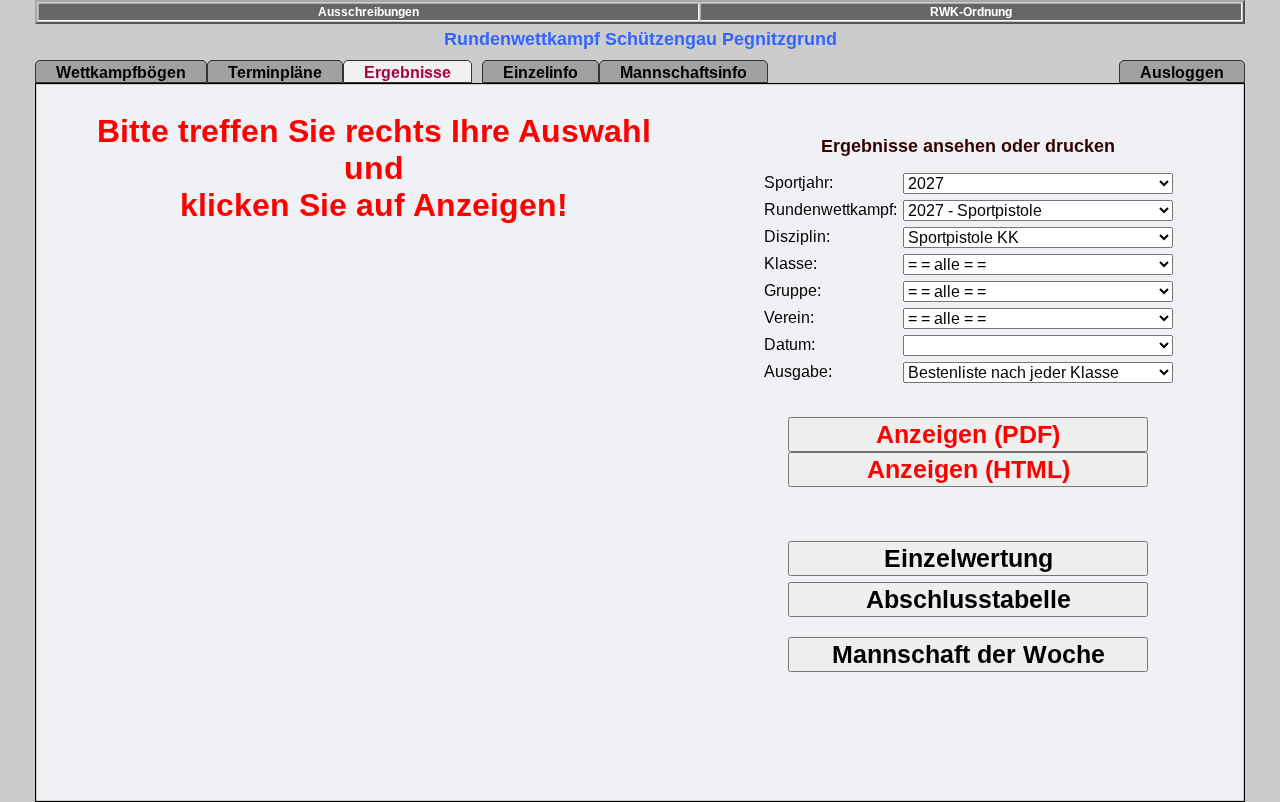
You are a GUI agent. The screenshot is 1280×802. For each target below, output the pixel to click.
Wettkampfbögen (121, 72)
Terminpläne (275, 72)
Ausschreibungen (368, 12)
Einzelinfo (540, 72)
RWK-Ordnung (971, 12)
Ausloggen (1182, 72)
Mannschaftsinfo (683, 72)
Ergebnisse (407, 72)
